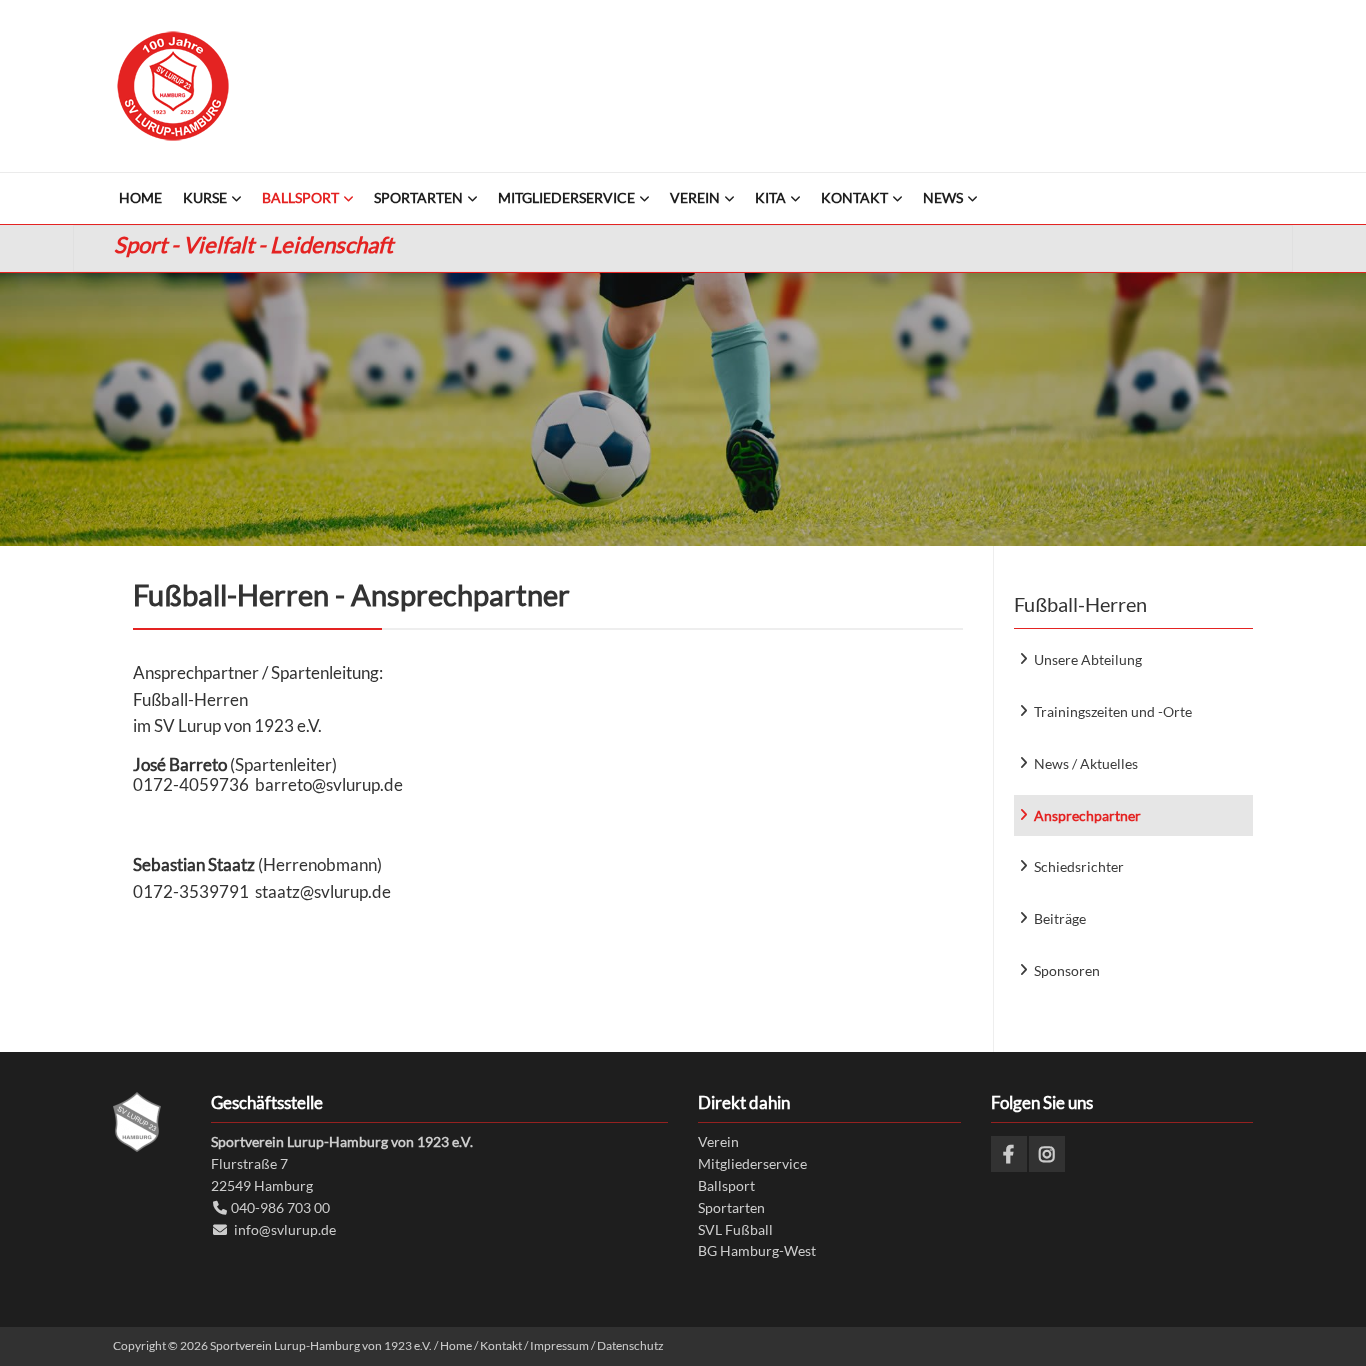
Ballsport (726, 1185)
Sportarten (731, 1207)
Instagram (1047, 1154)
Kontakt (501, 1345)
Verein (718, 1141)
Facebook (1009, 1154)
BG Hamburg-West (757, 1250)
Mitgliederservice (752, 1163)
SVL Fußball (735, 1229)
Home (456, 1345)
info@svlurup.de (285, 1229)
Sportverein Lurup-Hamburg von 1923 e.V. (173, 86)
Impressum (559, 1345)
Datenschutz (630, 1345)
